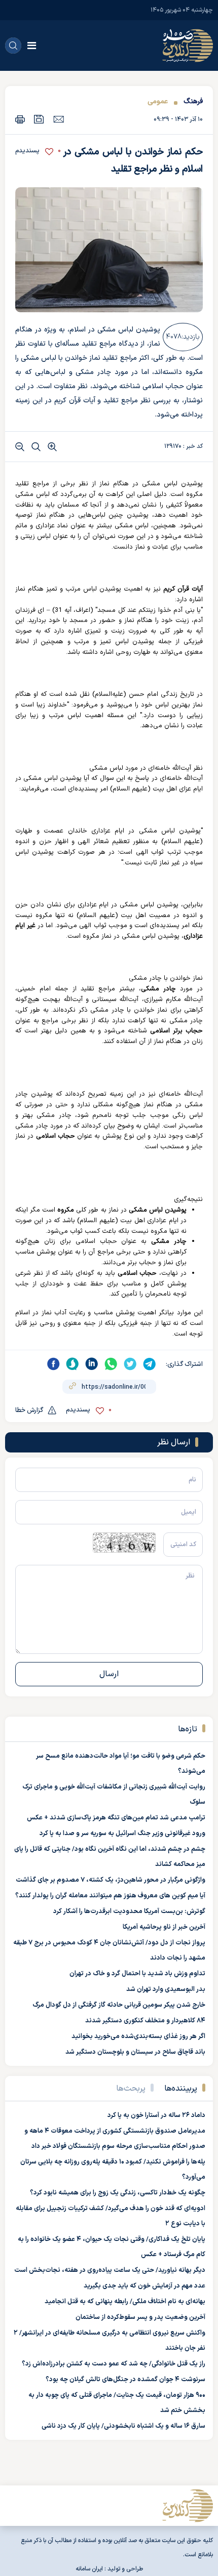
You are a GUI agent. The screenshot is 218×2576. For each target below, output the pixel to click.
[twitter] (130, 1364)
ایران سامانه (89, 2569)
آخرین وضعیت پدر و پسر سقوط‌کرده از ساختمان (140, 2317)
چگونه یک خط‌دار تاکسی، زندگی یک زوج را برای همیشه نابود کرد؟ (118, 2193)
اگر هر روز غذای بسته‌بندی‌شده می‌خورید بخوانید (138, 2037)
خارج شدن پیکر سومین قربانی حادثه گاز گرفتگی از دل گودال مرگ (119, 2005)
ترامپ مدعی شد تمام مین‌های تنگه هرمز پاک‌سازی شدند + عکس (116, 1818)
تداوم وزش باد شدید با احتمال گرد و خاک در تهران (137, 1974)
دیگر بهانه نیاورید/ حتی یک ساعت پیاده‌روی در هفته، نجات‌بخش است (110, 2270)
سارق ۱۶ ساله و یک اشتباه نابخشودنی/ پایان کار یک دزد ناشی (123, 2426)
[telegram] (150, 1364)
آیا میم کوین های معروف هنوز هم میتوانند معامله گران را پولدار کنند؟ (110, 1896)
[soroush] (72, 1364)
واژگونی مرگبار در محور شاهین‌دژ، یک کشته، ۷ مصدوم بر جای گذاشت (111, 1880)
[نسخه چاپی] (20, 119)
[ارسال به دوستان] (59, 119)
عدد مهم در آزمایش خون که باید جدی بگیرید (144, 2286)
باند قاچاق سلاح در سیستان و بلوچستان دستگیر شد (135, 2052)
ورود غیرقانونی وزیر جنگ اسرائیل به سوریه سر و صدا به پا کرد (122, 1834)
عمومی (158, 101)
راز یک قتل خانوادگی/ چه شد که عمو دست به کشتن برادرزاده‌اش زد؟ (114, 2364)
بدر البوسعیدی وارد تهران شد (166, 1989)
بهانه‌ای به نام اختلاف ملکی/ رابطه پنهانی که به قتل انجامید (125, 2302)
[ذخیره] (39, 119)
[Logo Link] (188, 46)
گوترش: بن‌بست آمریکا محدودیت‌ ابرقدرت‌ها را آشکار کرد (129, 1912)
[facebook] (53, 1364)
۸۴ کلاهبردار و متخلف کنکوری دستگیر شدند (145, 2021)
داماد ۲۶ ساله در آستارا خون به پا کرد (156, 2115)
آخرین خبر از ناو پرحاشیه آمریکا (164, 1927)
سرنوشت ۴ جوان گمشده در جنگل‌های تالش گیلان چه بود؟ (125, 2380)
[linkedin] (92, 1364)
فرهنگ (192, 101)
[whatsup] (111, 1364)
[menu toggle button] (32, 46)
